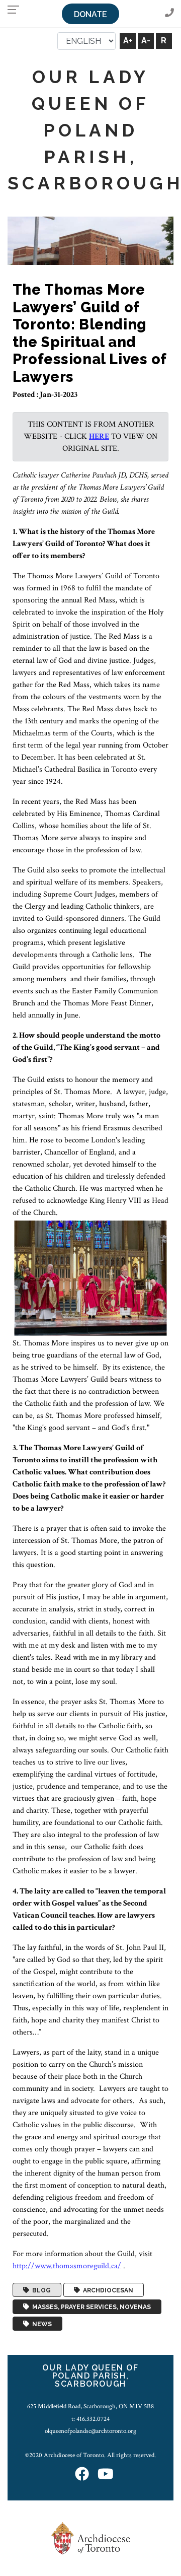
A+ (128, 41)
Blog (40, 2290)
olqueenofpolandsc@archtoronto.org (90, 2431)
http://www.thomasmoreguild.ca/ (67, 2266)
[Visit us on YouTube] (106, 2475)
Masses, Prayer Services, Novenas (90, 2307)
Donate (90, 14)
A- (146, 41)
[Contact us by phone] (169, 13)
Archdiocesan (107, 2290)
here (99, 436)
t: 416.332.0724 (90, 2419)
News (40, 2324)
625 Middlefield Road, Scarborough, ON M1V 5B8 (90, 2406)
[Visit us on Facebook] (82, 2475)
